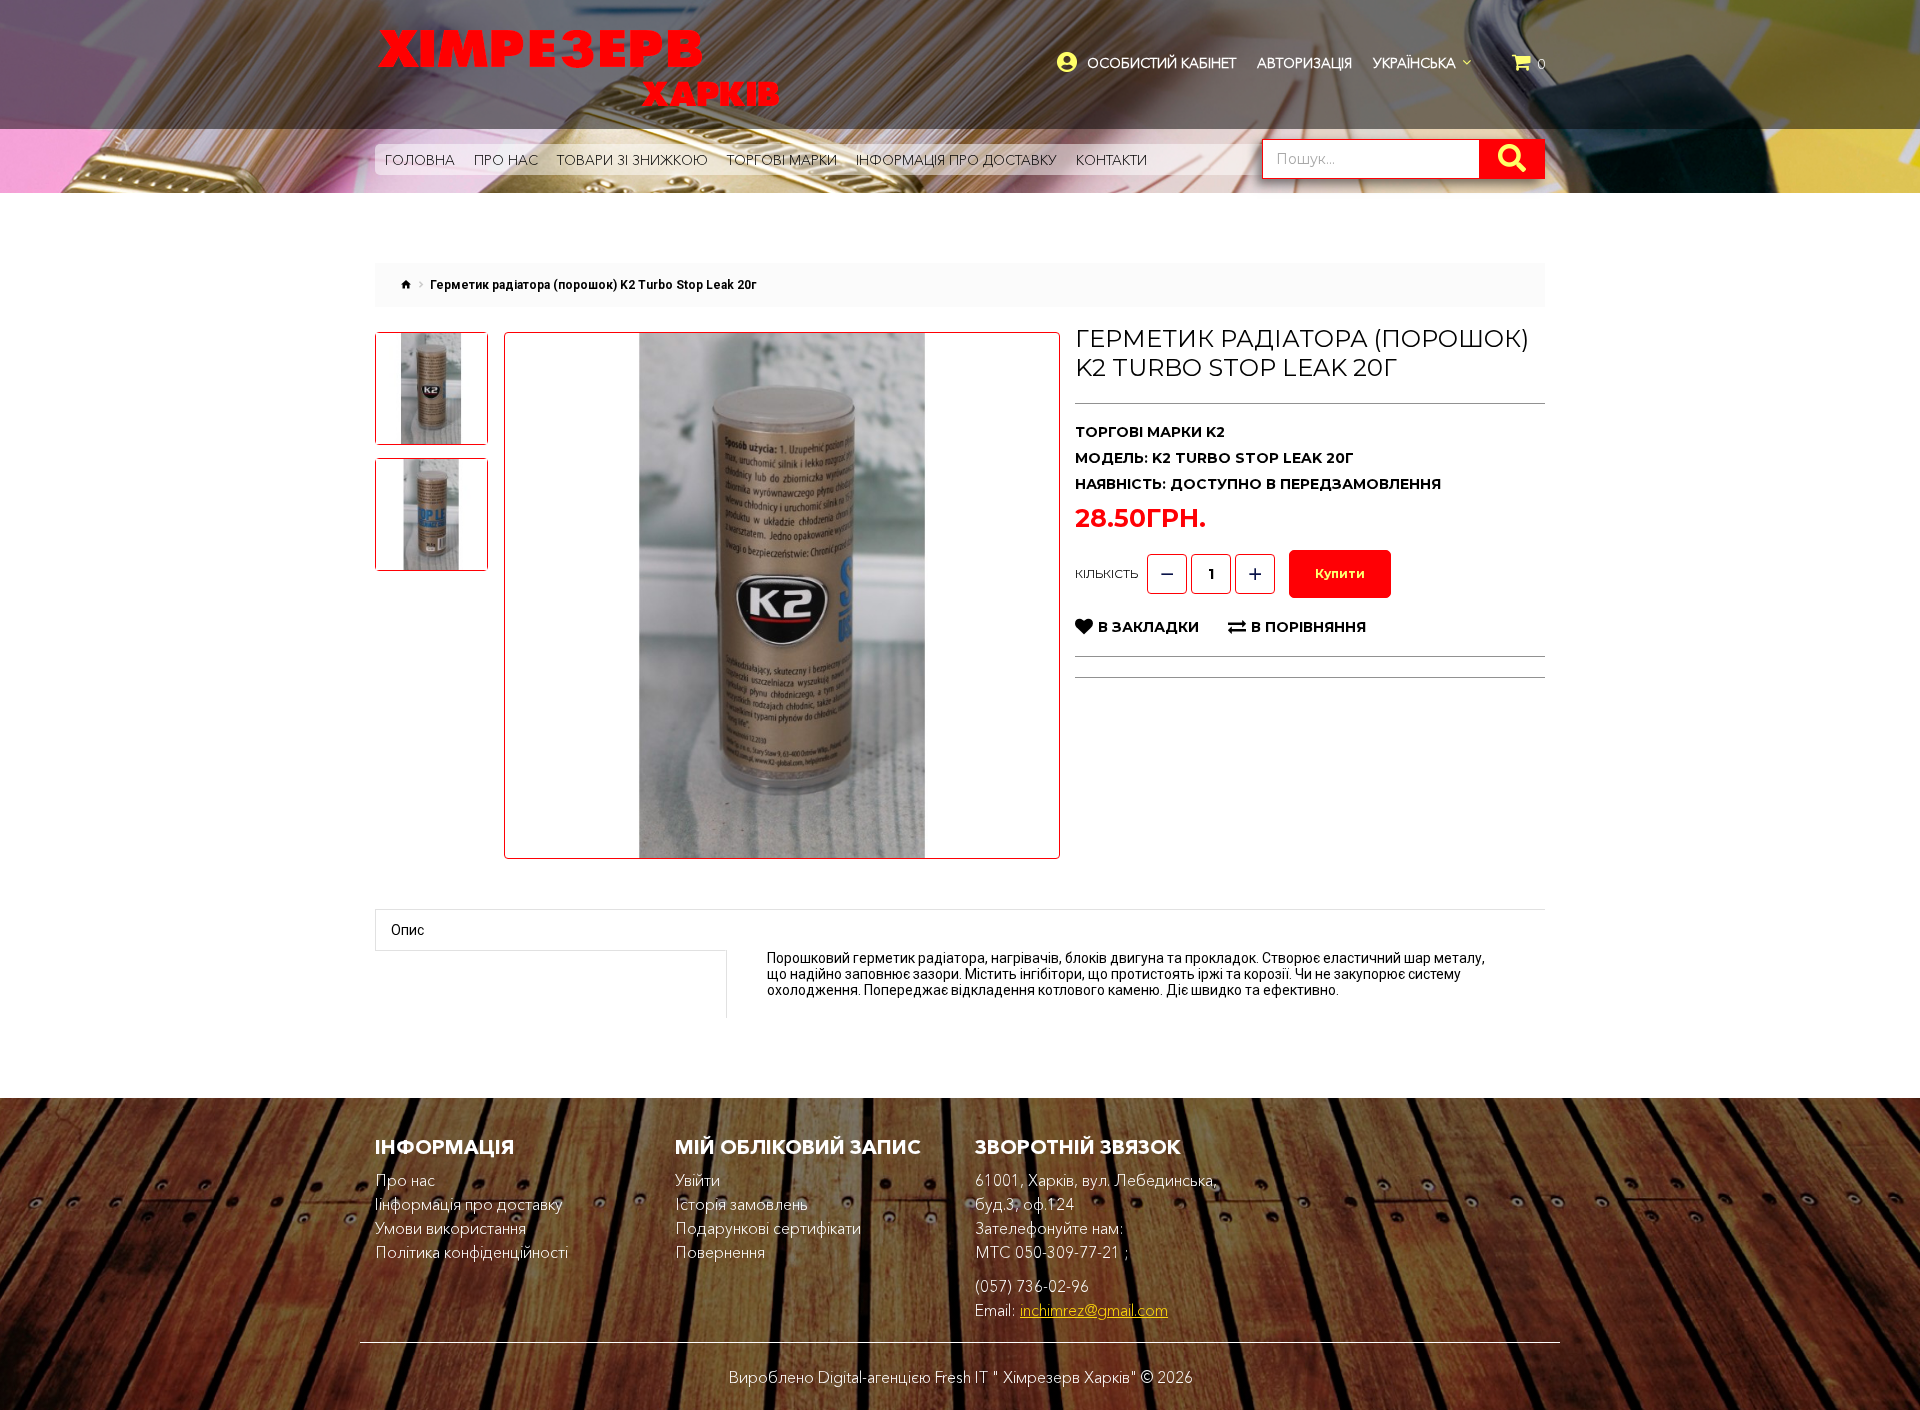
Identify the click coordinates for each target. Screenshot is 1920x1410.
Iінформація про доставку (469, 1204)
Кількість (1106, 573)
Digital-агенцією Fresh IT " (908, 1377)
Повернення (720, 1252)
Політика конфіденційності (471, 1252)
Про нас (405, 1180)
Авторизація (1304, 63)
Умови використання (450, 1228)
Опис (407, 930)
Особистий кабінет (1161, 63)
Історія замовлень (741, 1204)
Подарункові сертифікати (768, 1228)
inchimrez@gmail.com (1094, 1310)
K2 (1215, 432)
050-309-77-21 (1067, 1252)
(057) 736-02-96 (1032, 1286)
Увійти (697, 1180)
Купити (1340, 573)
